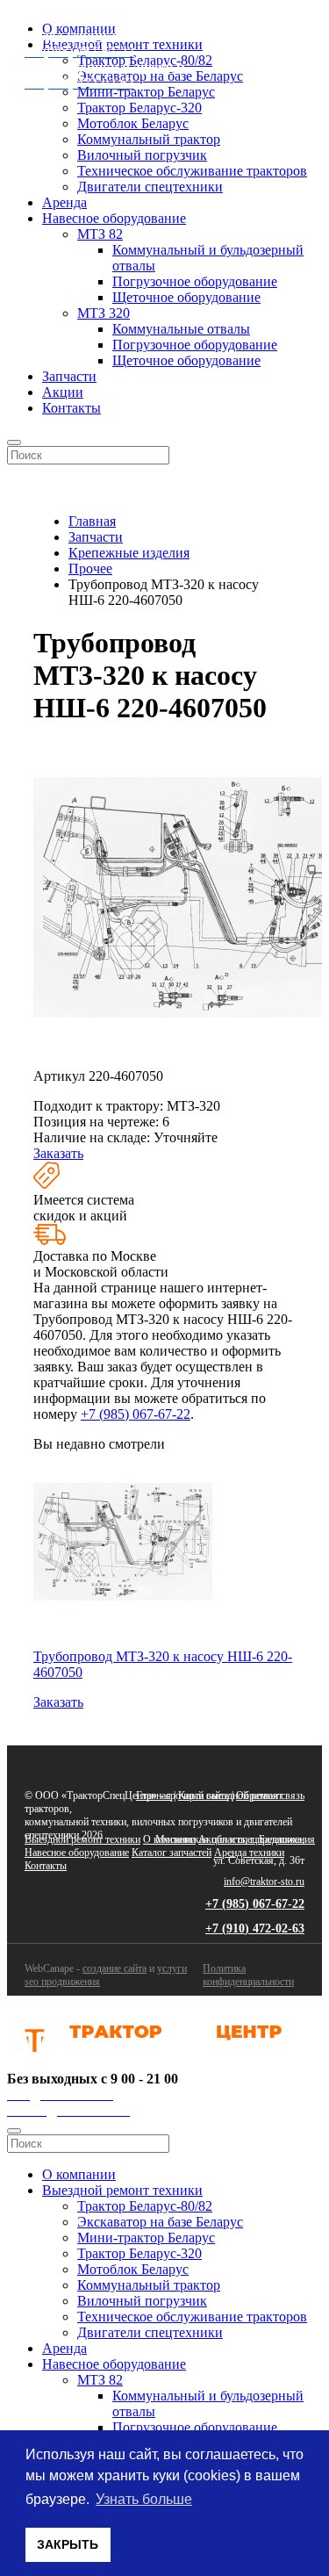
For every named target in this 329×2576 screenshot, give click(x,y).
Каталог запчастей (172, 1853)
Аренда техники (249, 1853)
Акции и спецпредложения (257, 1839)
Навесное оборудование (114, 218)
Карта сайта (204, 1795)
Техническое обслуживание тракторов (192, 171)
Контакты (72, 408)
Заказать (58, 1153)
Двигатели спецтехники (150, 187)
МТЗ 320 (104, 313)
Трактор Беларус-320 (139, 108)
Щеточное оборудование (186, 297)
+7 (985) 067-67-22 (136, 1414)
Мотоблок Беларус (133, 123)
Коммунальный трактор (149, 139)
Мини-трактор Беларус (146, 2238)
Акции (63, 392)
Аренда (64, 202)
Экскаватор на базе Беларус (160, 2222)
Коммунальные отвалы (181, 329)
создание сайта (114, 1968)
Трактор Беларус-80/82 (145, 2206)
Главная (154, 1795)
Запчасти (69, 376)
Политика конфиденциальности (248, 1975)
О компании (169, 1839)
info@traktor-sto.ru (264, 1882)
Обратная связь (270, 1795)
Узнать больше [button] (144, 2499)
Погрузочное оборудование (195, 281)
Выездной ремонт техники (82, 1839)
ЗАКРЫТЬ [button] (68, 2544)
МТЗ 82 (100, 234)
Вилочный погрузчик (142, 155)
